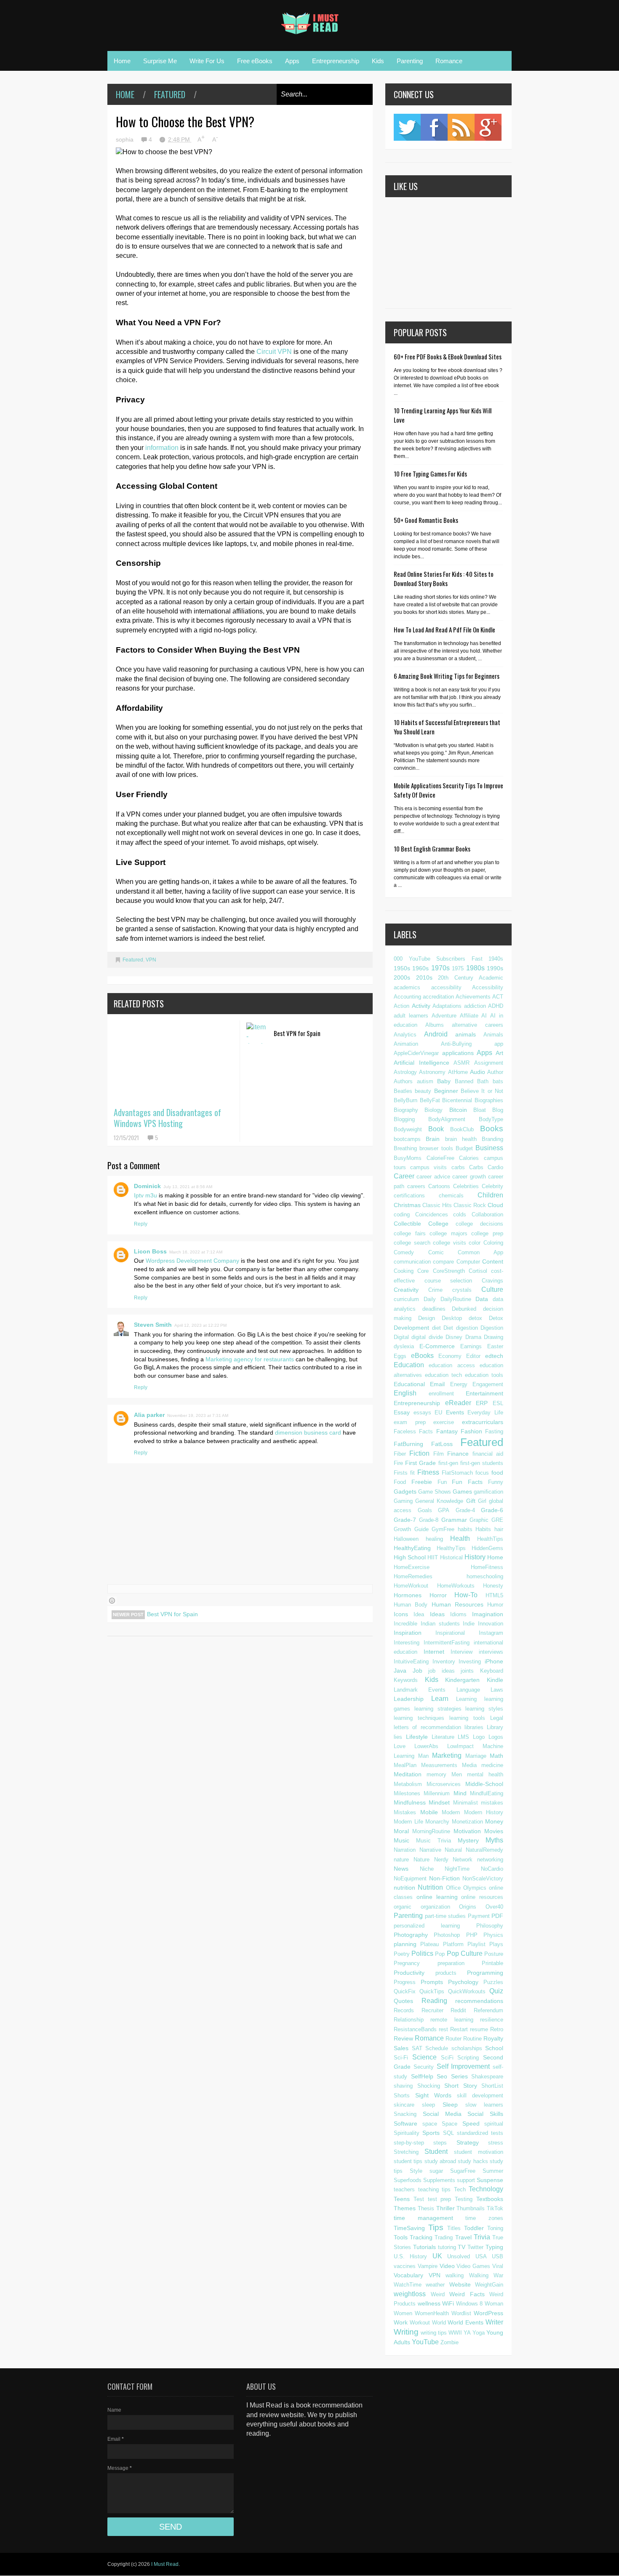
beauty (423, 1091)
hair (499, 1529)
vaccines (405, 2266)
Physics (493, 1935)
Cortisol (478, 1271)
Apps (292, 61)
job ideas (442, 1671)
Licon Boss (150, 1251)
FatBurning (408, 1444)
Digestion (492, 1328)
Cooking (404, 1271)
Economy (450, 1356)
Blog (498, 1110)
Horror (438, 1595)
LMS (463, 1737)
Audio (478, 1072)
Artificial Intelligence (422, 1063)
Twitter (407, 127)
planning (405, 1944)
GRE (497, 1520)
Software (406, 2123)
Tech (460, 2189)
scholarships (467, 2048)
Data (482, 1299)
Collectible (407, 1224)
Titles (454, 2228)
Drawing (494, 1337)
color (475, 1243)
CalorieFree (440, 1158)
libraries (474, 1727)
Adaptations (447, 1006)
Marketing (447, 1755)
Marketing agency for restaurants (250, 1359)
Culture (492, 1289)
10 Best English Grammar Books (432, 849)
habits (465, 1529)
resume (479, 2029)
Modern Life (408, 1822)
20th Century (456, 978)
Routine (472, 2039)
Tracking (421, 2237)
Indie (469, 1624)
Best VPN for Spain (297, 1033)
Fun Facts (467, 1482)
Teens (402, 2199)
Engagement (488, 1384)
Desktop (452, 1318)
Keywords (406, 1680)
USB (498, 2256)
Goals (425, 1510)
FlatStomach (457, 1473)
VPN (151, 960)
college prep (487, 1233)
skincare (404, 2105)
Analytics (405, 1035)
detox (475, 1318)
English (405, 1393)
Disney (454, 1337)
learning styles (484, 1709)
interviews (491, 1652)
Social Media (442, 2114)
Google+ (488, 127)
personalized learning (427, 1926)
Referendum (488, 2010)
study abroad (440, 2161)
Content (493, 1261)
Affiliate (469, 1016)
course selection (448, 1281)
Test (419, 2199)
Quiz (496, 1991)
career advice (433, 1177)
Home (122, 61)
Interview (462, 1652)
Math (496, 1756)
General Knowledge (439, 1501)
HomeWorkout (411, 1586)
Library (495, 1727)
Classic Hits (437, 1205)
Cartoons (439, 1186)
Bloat (480, 1110)
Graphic (479, 1520)
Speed (471, 2123)
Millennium (437, 1793)
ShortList (492, 2086)
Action (402, 1006)
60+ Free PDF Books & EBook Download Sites (448, 356)
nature (401, 1860)
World (439, 2323)
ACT (498, 997)
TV (462, 2247)
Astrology (405, 1072)
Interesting (407, 1643)
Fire (398, 1463)
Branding (492, 1139)
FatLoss (442, 1444)
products (446, 1973)
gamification (488, 1492)
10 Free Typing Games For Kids (430, 474)
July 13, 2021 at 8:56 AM (188, 1187)
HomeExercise (412, 1567)
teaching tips (435, 2189)
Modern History (484, 1812)
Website (460, 2284)
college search (412, 1243)
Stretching (406, 2152)
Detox (496, 1318)
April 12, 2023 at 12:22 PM (200, 1325)
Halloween (406, 1539)
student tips (408, 2161)
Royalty (493, 2038)
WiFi (448, 2303)
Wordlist (461, 2313)
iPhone (494, 1661)
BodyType (491, 1119)
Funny (496, 1482)
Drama (473, 1337)
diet (436, 1328)
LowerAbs (426, 1746)
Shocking (429, 2086)
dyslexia (404, 1346)
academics (407, 987)
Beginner (446, 1091)
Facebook (434, 127)
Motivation (467, 1831)
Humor (495, 1605)
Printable (492, 1963)
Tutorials (424, 2247)
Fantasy (447, 1431)
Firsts (401, 1473)
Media (469, 1765)
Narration (405, 1850)
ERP (482, 1403)
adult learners (411, 1016)
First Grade (420, 1463)
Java (400, 1671)
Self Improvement (463, 2066)
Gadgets (405, 1492)
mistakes (492, 1803)
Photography (411, 1935)
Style (416, 2171)
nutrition (404, 1888)
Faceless (405, 1431)
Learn (440, 1699)
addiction (475, 1006)
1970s (440, 968)
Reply (141, 1224)
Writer (494, 2322)
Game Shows (435, 1492)
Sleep (450, 2105)
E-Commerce (437, 1346)
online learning (437, 1897)
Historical (451, 1557)
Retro (497, 2029)
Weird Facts (467, 2294)
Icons (401, 1614)
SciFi (447, 2058)
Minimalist (466, 1803)
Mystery (468, 1840)
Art (499, 1053)
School (494, 2048)
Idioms (458, 1614)
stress (496, 2143)
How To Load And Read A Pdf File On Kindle (444, 629)
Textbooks (490, 2199)
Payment (479, 1916)
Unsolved (459, 2256)
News (401, 1869)
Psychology (463, 1982)
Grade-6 (492, 1510)
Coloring (493, 1243)
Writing (406, 2332)
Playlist (476, 1944)
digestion (467, 1328)
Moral (401, 1831)
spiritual (494, 2124)
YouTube (425, 2342)
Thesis (426, 2208)
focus (482, 1473)
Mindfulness (410, 1802)
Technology (486, 2189)
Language (468, 1690)
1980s (475, 968)
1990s (495, 968)
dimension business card (308, 1433)
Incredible (406, 1624)
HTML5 (494, 1595)
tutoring (447, 2247)
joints (467, 1671)
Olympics (475, 1888)
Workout (420, 2323)
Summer (493, 2171)
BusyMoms (408, 1158)
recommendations (479, 2001)
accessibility (446, 987)
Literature (443, 1737)
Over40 (494, 1907)
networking (490, 1860)
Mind (460, 1793)
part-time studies (446, 1916)
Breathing (405, 1148)
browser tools (436, 1148)
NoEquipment (410, 1878)
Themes (405, 2208)
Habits (483, 1529)
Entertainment (484, 1393)
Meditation (408, 1774)
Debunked (464, 1309)
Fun (442, 1482)
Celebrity (492, 1186)
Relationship (409, 2020)
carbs (458, 1167)
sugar (436, 2171)
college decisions (479, 1224)
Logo (479, 1737)
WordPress (488, 2313)
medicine (492, 1765)
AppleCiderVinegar (416, 1053)
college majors (448, 1233)
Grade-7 (405, 1520)
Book (436, 1129)
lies (398, 1737)
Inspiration (408, 1633)
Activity (421, 1006)
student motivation (479, 2152)
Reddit (458, 2010)
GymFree (443, 1529)
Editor (473, 1356)
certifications (409, 1196)
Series (459, 2076)
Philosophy (490, 1926)
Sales (401, 2048)
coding (402, 1214)
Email (437, 1384)
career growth (469, 1177)
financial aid (488, 1454)
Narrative (430, 1850)
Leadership (409, 1699)
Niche (427, 1869)
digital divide (427, 1337)
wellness (429, 2303)
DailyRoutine (456, 1299)
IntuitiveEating (411, 1662)
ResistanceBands (415, 2029)
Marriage (476, 1756)
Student (436, 2152)
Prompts (432, 1982)
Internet (434, 1652)
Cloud (495, 1205)
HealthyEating (412, 1548)
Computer (468, 1262)
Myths (494, 1840)
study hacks (473, 2161)
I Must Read (165, 2564)
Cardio (495, 1167)
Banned (464, 1081)
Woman (494, 2304)
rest (443, 2029)
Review (403, 2038)
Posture (494, 1954)
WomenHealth (432, 2313)
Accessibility (488, 987)
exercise (444, 1422)
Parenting (410, 61)
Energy (459, 1384)
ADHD (496, 1006)
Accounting (407, 997)
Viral (498, 2266)
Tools (401, 2237)
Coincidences (432, 1214)
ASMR (462, 1063)
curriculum (406, 1299)
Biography (406, 1110)
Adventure (444, 1016)
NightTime (457, 1869)
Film (439, 1454)
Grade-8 (429, 1520)
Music (402, 1840)
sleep (428, 2105)
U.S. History (410, 2256)
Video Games (473, 2266)
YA (467, 2333)
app (499, 1044)
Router (454, 2039)
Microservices (444, 1784)
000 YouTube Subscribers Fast (438, 959)
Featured (170, 94)
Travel (463, 2237)
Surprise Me (160, 61)
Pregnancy (407, 1963)
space (430, 2124)
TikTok (495, 2208)
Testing (464, 2199)
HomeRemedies (413, 1576)
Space (450, 2124)
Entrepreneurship (336, 61)
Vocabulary (408, 2275)
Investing (470, 1662)
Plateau (430, 1944)
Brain (433, 1139)
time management (423, 2218)
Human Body (411, 1605)
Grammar (454, 1520)
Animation (406, 1044)
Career (404, 1176)
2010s (424, 977)
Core (423, 1271)
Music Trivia (434, 1841)
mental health (485, 1774)
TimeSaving (409, 2228)
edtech (494, 1356)
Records (404, 2010)
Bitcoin (458, 1110)
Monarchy (437, 1822)
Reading (434, 2001)
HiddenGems (487, 1548)
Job (418, 1671)
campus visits (428, 1167)
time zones (484, 2218)
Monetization (467, 1822)
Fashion (471, 1431)
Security (424, 2067)
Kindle (495, 1680)
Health (460, 1538)
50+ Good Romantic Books (426, 520)
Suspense (490, 2180)
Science (424, 2057)
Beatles (403, 1091)
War (498, 2275)
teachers (404, 2189)
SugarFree (463, 2171)
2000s (402, 977)
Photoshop (447, 1935)
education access (452, 1365)
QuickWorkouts (467, 1991)
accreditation (438, 997)
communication (412, 1262)
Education (409, 1365)
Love (400, 1746)
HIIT (433, 1557)
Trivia (482, 2237)
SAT (417, 2048)
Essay (402, 1412)
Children (490, 1195)
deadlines (434, 1309)
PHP (472, 1935)
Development (411, 1328)
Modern (451, 1812)
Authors (403, 1081)
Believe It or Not (482, 1091)
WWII (455, 2333)
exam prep (410, 1422)
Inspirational (450, 1633)
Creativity (406, 1290)
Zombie (450, 2342)
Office (453, 1888)
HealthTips (490, 1539)
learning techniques (419, 1718)
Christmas (407, 1205)
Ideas (437, 1614)
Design (427, 1318)
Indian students (440, 1624)
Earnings (471, 1346)
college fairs (410, 1233)
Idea (419, 1614)
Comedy (404, 1252)
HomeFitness (487, 1567)
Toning (495, 2228)
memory (436, 1774)
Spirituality (407, 2133)
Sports (431, 2133)
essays (422, 1413)
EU (438, 1413)
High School (410, 1557)
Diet (448, 1328)
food (497, 1473)
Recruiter (432, 2010)
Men (457, 1774)
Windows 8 (470, 2304)
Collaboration (487, 1214)
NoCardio (492, 1869)
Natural (453, 1850)
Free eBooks (255, 61)
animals (466, 1034)
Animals (493, 1035)
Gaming (403, 1501)
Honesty (493, 1586)
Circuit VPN (274, 352)
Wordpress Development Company (192, 1261)
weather (435, 2285)
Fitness (428, 1472)
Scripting (468, 2058)
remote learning (452, 2020)
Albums (435, 1025)
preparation (451, 1963)
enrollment (441, 1394)
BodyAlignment (447, 1119)
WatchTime (408, 2285)
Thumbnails (471, 2208)
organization (435, 1907)
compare (443, 1262)
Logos (496, 1737)
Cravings (492, 1281)
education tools (484, 1375)
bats (498, 1081)
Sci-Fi (401, 2058)
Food (400, 1482)
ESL (498, 1403)
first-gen (448, 1463)
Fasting (494, 1431)
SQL (448, 2133)
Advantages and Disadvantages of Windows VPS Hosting (167, 1118)
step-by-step (409, 2143)
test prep (440, 2199)
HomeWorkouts (456, 1586)
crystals (462, 1290)
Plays (496, 1944)
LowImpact (460, 1746)
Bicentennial (457, 1100)
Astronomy (432, 1072)
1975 (458, 968)
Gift (471, 1501)
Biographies (489, 1100)
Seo (442, 2076)
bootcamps (407, 1139)
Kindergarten (462, 1680)
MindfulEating (487, 1793)
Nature (422, 1860)
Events (455, 1412)
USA (481, 2256)
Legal (497, 1718)
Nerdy (441, 1860)
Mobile (429, 1812)
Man (423, 1756)
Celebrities (466, 1186)
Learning (466, 1699)
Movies (494, 1831)
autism (425, 1081)
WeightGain (489, 2285)
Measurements (439, 1765)
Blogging (404, 1119)
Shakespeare (487, 2077)
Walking (479, 2275)
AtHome (458, 1072)
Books (492, 1129)
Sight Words (433, 2095)
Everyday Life (485, 1413)
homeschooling (485, 1576)
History (475, 1557)
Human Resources (458, 1604)
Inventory (444, 1662)
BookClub (462, 1129)
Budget (464, 1148)
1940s (496, 959)
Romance (449, 61)
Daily (430, 1299)
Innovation (491, 1624)
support (466, 2180)
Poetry (402, 1954)
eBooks (422, 1356)
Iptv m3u (145, 1195)
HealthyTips (451, 1548)
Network (463, 1860)
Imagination (488, 1614)
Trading (444, 2237)
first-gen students (482, 1463)
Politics (422, 1953)
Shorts (402, 2095)
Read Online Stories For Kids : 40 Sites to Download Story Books (444, 578)
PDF (497, 1916)
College (438, 1224)
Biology (434, 1110)
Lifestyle (417, 1737)
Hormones (408, 1595)
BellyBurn (406, 1100)
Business (489, 1148)
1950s (402, 968)
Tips (436, 2227)
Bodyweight (408, 1129)
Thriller (446, 2208)
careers (416, 1186)
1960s (420, 968)
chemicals (451, 1196)
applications (458, 1053)
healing (434, 1539)
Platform (453, 1944)
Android (436, 1034)
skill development (480, 2095)
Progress (405, 1982)
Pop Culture (465, 1953)
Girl (482, 1501)
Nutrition (430, 1887)
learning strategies (438, 1709)
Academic (491, 978)
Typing (494, 2247)
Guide (422, 1529)
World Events (466, 2322)
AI (484, 1016)
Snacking (405, 2114)
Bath (483, 1081)
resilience (492, 2020)
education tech (443, 1375)
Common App (480, 1252)
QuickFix (405, 1991)
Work (401, 2322)
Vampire (428, 2266)
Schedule (437, 2048)
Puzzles (493, 1982)
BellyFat (430, 1100)
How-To (466, 1595)
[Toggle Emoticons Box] (112, 1601)
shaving (403, 2086)
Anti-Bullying (456, 1044)
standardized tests (480, 2133)
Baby (444, 1081)
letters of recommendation (427, 1727)
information (162, 448)
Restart (459, 2029)
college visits (450, 1243)
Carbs (476, 1167)
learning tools (467, 1718)
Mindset (439, 1802)
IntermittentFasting (447, 1643)
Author (495, 1072)
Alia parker (149, 1415)
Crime (435, 1290)
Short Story (461, 2086)
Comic (436, 1252)
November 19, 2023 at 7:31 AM (198, 1415)
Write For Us (207, 61)
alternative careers (478, 1025)
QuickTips (432, 1991)
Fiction (419, 1453)
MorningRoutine (431, 1831)
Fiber (400, 1454)
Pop (440, 1954)
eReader (458, 1403)
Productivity (409, 1973)
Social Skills (485, 2114)
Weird (438, 2294)
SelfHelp (422, 2076)
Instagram (491, 1633)
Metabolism (408, 1784)
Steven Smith (153, 1325)
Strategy (468, 2142)
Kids (378, 61)
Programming (485, 1973)
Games (462, 1492)
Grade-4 (465, 1510)
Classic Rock (470, 1205)
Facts (426, 1431)
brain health (461, 1139)
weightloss (410, 2294)
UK (437, 2256)
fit (412, 1473)
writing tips (434, 2333)
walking (455, 2275)
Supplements (439, 2180)
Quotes (403, 2001)
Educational (409, 1384)
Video (447, 2266)
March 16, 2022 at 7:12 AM (196, 1252)
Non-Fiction (444, 1878)
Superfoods (408, 2180)
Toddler (474, 2228)
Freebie (422, 1482)
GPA (444, 1510)
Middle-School (484, 1784)
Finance (458, 1454)
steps (440, 2143)
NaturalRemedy (484, 1850)
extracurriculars (483, 1422)
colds (460, 1214)
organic (403, 1907)
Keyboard (492, 1671)
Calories (469, 1158)
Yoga (479, 2333)
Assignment (489, 1063)
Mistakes (405, 1812)
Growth (402, 1529)
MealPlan (405, 1765)
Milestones (407, 1793)
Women (403, 2313)
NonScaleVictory (483, 1878)
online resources (482, 1897)
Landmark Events (420, 1690)
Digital (401, 1337)
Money (494, 1821)
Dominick (147, 1186)
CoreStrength (449, 1271)
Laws (497, 1690)
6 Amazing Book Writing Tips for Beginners (447, 676)
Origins (468, 1907)
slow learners (484, 2105)
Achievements (473, 997)
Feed (461, 127)
